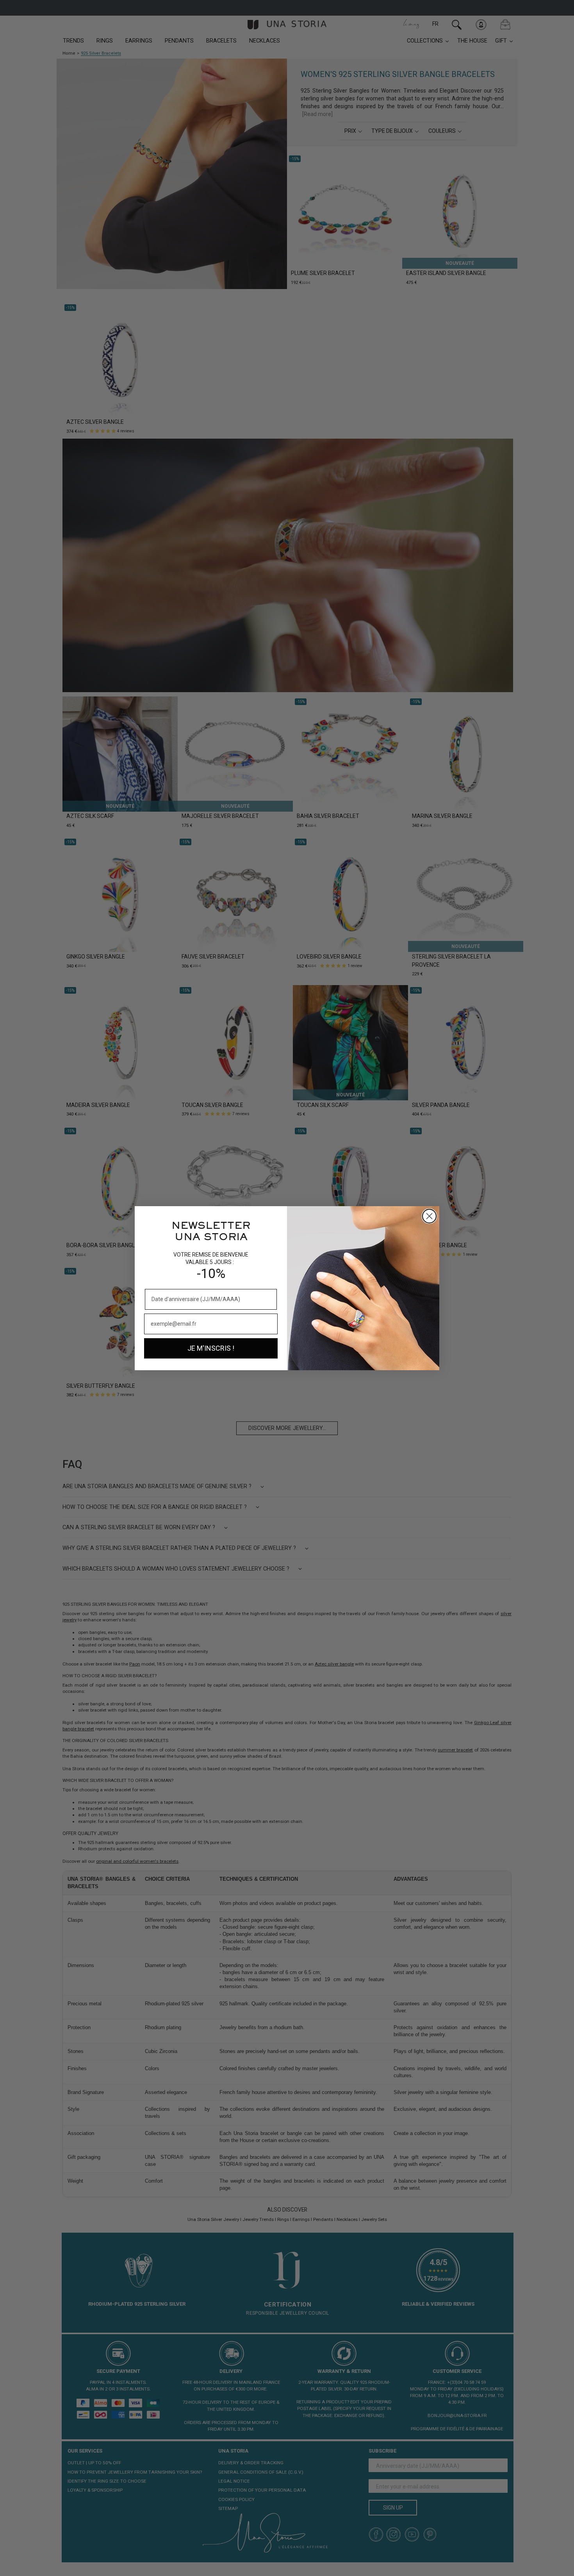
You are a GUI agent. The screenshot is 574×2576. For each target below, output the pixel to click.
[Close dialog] (429, 1216)
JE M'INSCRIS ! (211, 1348)
